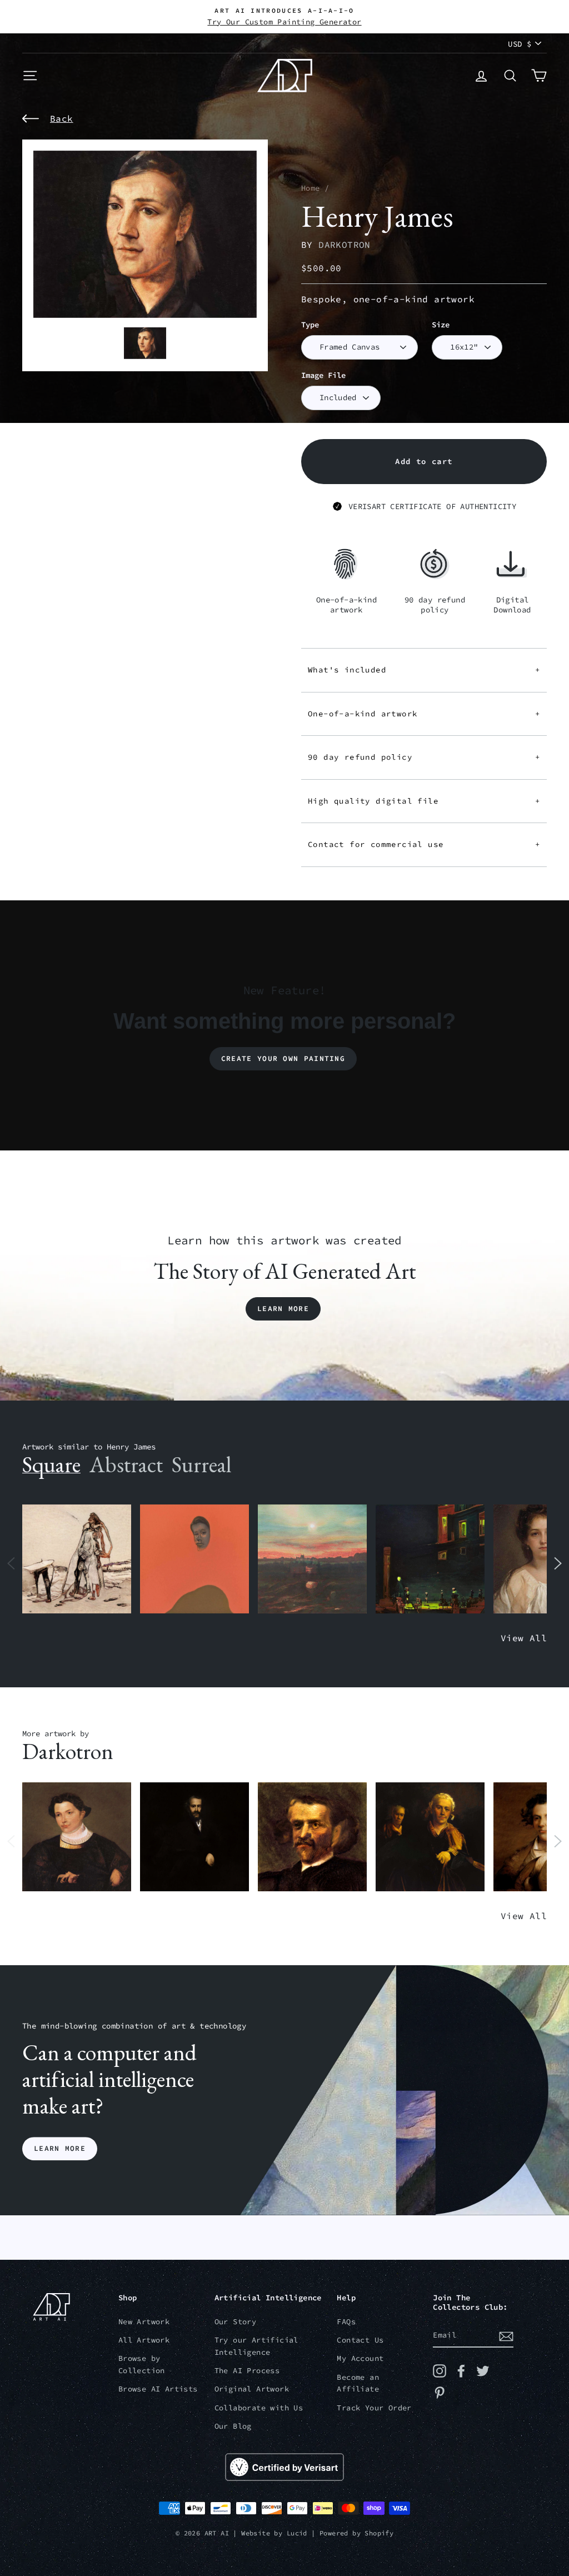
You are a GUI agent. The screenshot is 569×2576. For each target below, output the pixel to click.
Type (310, 325)
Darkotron (345, 245)
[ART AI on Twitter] (483, 2371)
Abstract (126, 1464)
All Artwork (144, 2340)
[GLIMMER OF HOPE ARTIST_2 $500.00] (430, 1559)
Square (51, 1464)
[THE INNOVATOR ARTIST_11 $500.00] (77, 1559)
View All (524, 1638)
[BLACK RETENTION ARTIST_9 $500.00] (430, 1837)
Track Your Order (374, 2408)
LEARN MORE (60, 2148)
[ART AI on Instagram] (440, 2371)
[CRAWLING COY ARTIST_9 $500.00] (77, 1837)
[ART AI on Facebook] (461, 2371)
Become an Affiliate (358, 2383)
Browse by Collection (142, 2365)
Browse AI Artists (158, 2389)
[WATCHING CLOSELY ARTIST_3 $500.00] (194, 1559)
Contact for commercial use (424, 844)
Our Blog (233, 2426)
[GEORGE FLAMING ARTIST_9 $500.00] (312, 1837)
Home (311, 188)
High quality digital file (424, 801)
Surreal (201, 1464)
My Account (360, 2358)
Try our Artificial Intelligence (256, 2346)
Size (441, 325)
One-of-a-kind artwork (424, 714)
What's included (424, 670)
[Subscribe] (506, 2336)
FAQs (346, 2322)
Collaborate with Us (259, 2408)
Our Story (236, 2322)
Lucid (297, 2533)
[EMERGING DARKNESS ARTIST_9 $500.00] (194, 1837)
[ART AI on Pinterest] (440, 2393)
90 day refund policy (424, 757)
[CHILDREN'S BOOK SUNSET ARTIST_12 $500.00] (312, 1559)
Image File (323, 375)
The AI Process (247, 2371)
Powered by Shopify (356, 2533)
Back (62, 118)
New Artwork (144, 2322)
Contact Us (360, 2340)
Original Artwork (252, 2389)
